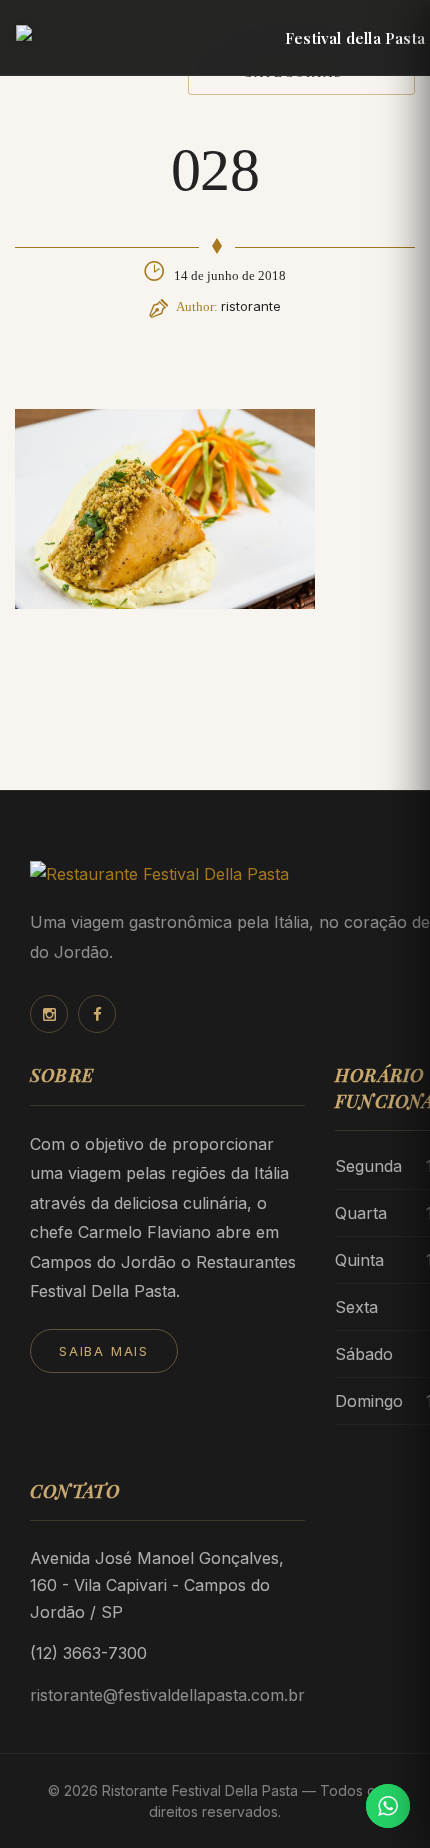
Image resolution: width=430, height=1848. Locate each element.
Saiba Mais (104, 1351)
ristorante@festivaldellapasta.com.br (167, 1695)
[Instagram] (49, 1014)
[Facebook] (97, 1014)
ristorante (251, 306)
